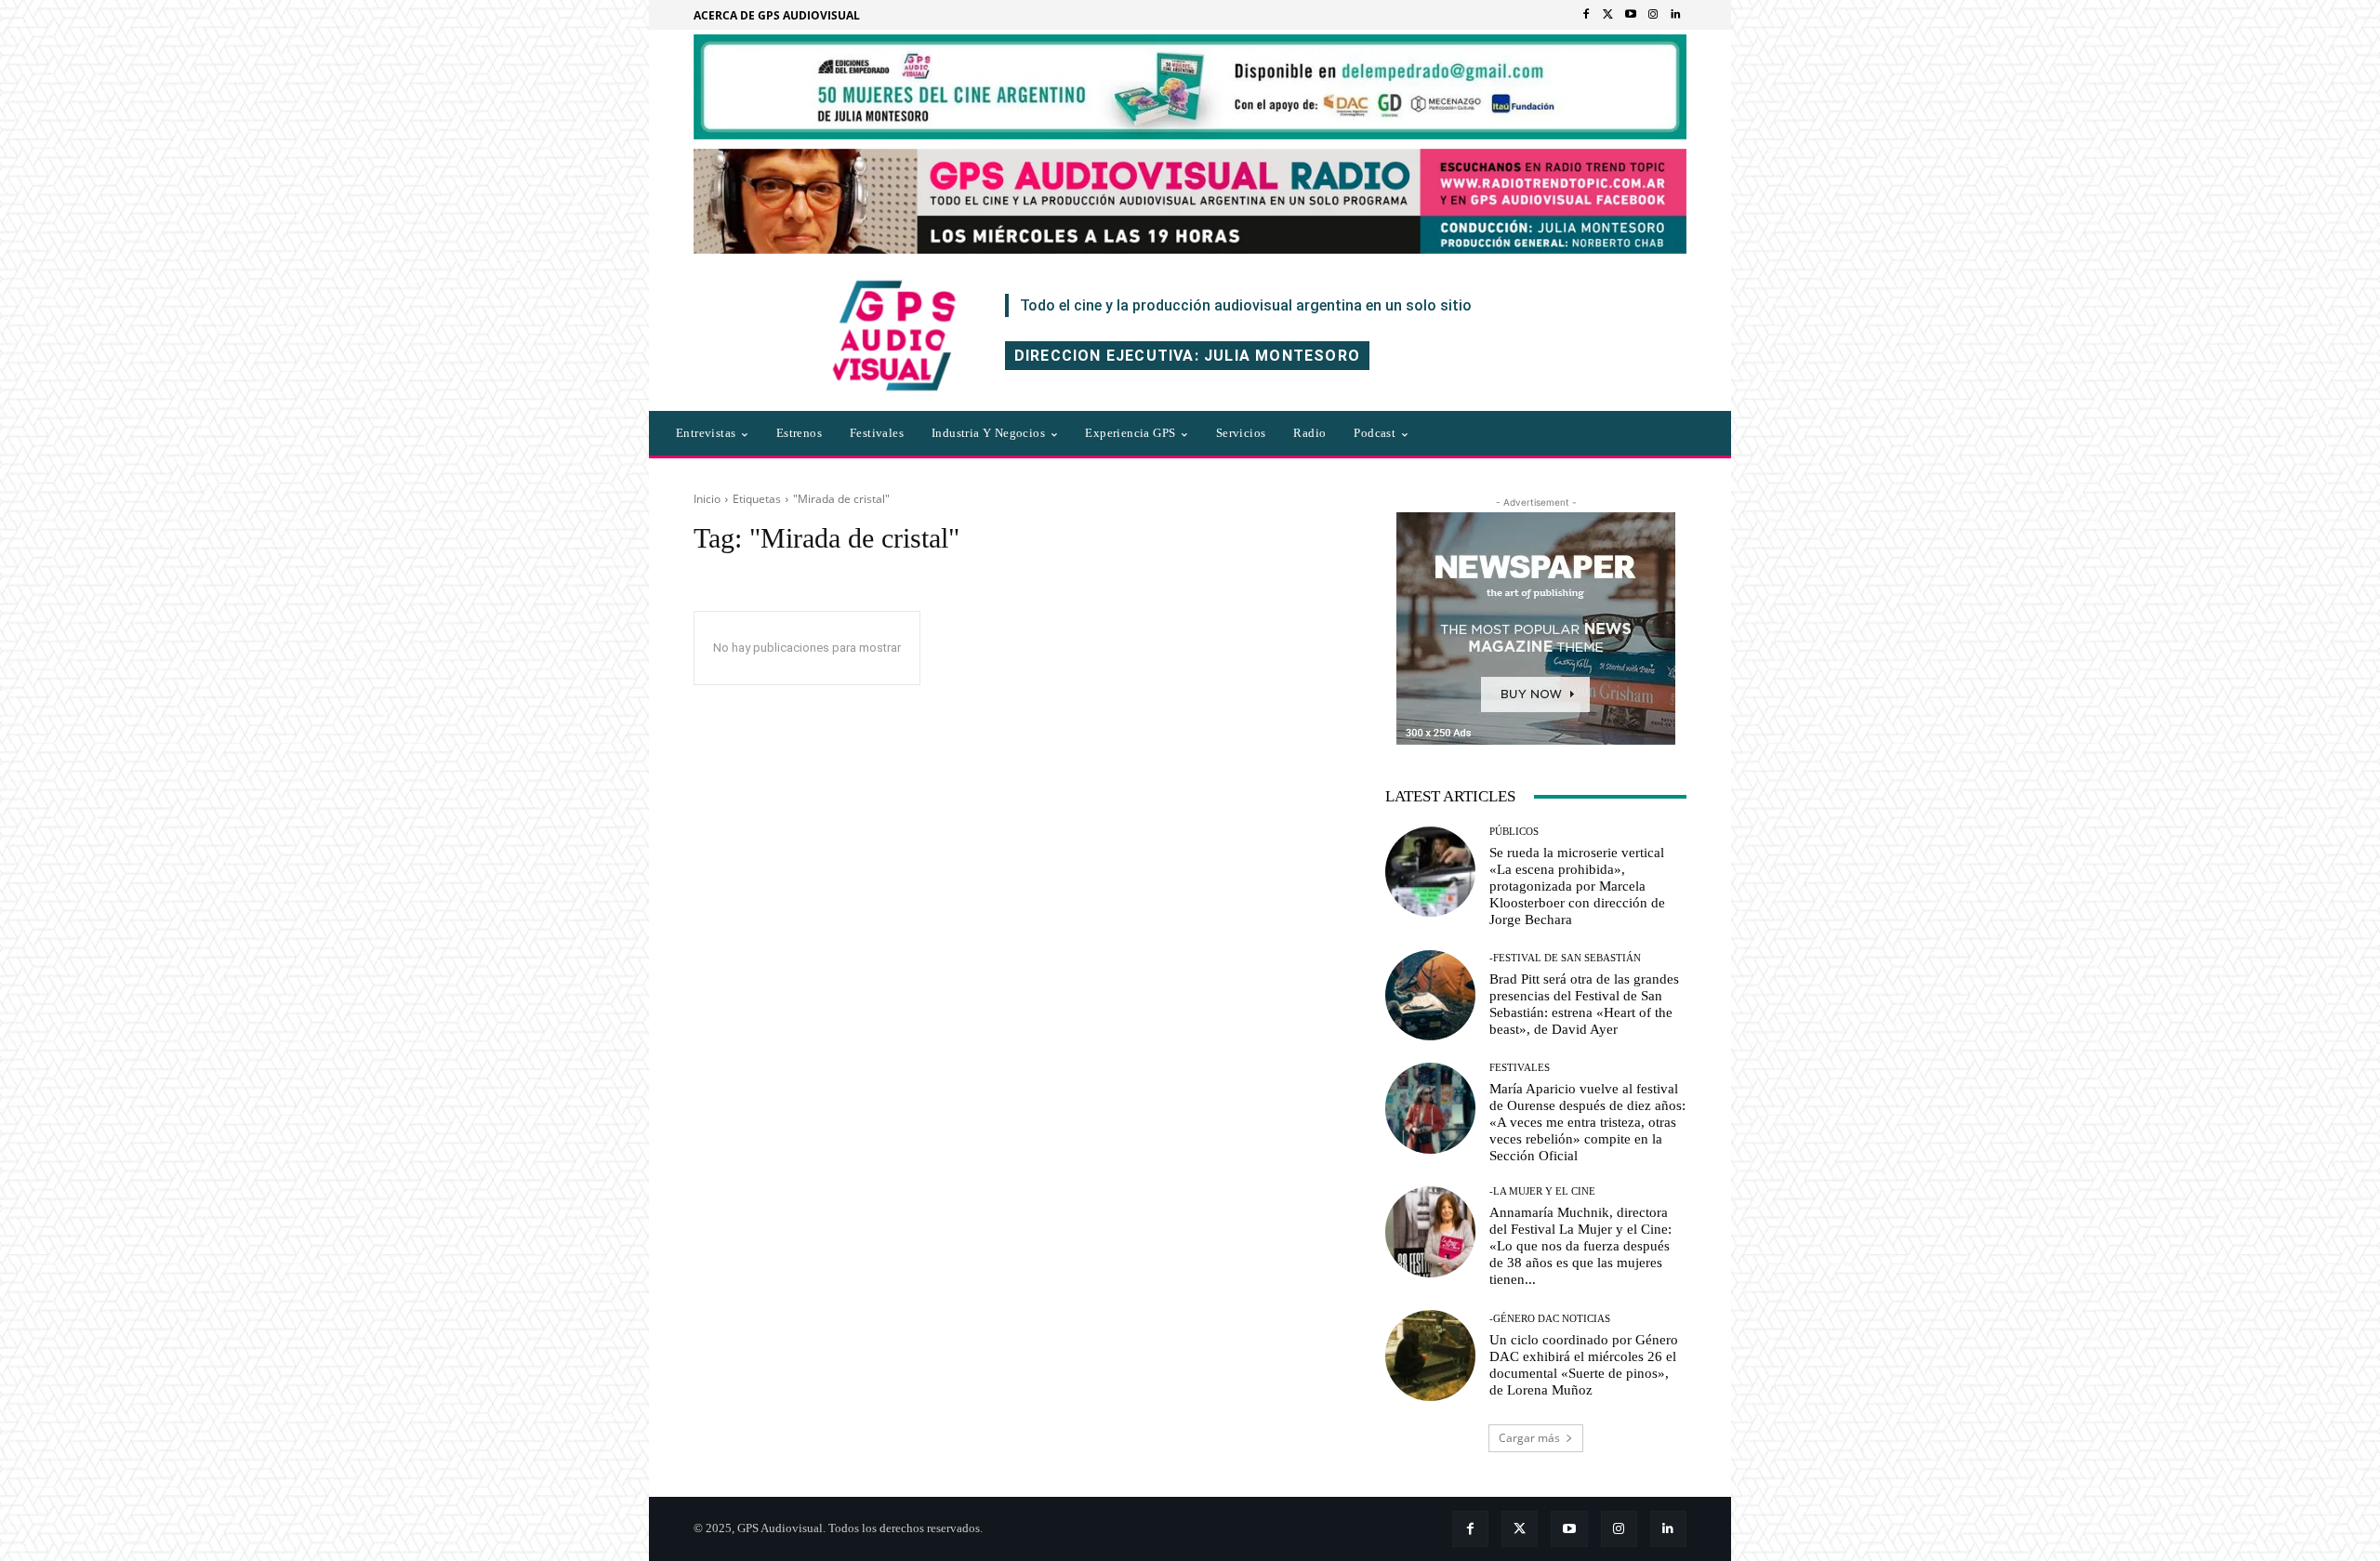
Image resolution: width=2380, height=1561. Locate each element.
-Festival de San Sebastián (1565, 958)
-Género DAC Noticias (1550, 1319)
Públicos (1514, 832)
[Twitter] (1608, 15)
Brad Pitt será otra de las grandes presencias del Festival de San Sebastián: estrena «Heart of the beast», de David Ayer (1584, 1004)
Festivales (1520, 1068)
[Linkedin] (1675, 15)
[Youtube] (1631, 15)
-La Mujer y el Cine (1542, 1191)
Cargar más (1529, 1438)
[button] (1505, 433)
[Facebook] (1586, 15)
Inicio (707, 499)
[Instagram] (1653, 15)
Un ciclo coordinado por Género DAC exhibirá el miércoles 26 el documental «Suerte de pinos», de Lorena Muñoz (1584, 1365)
